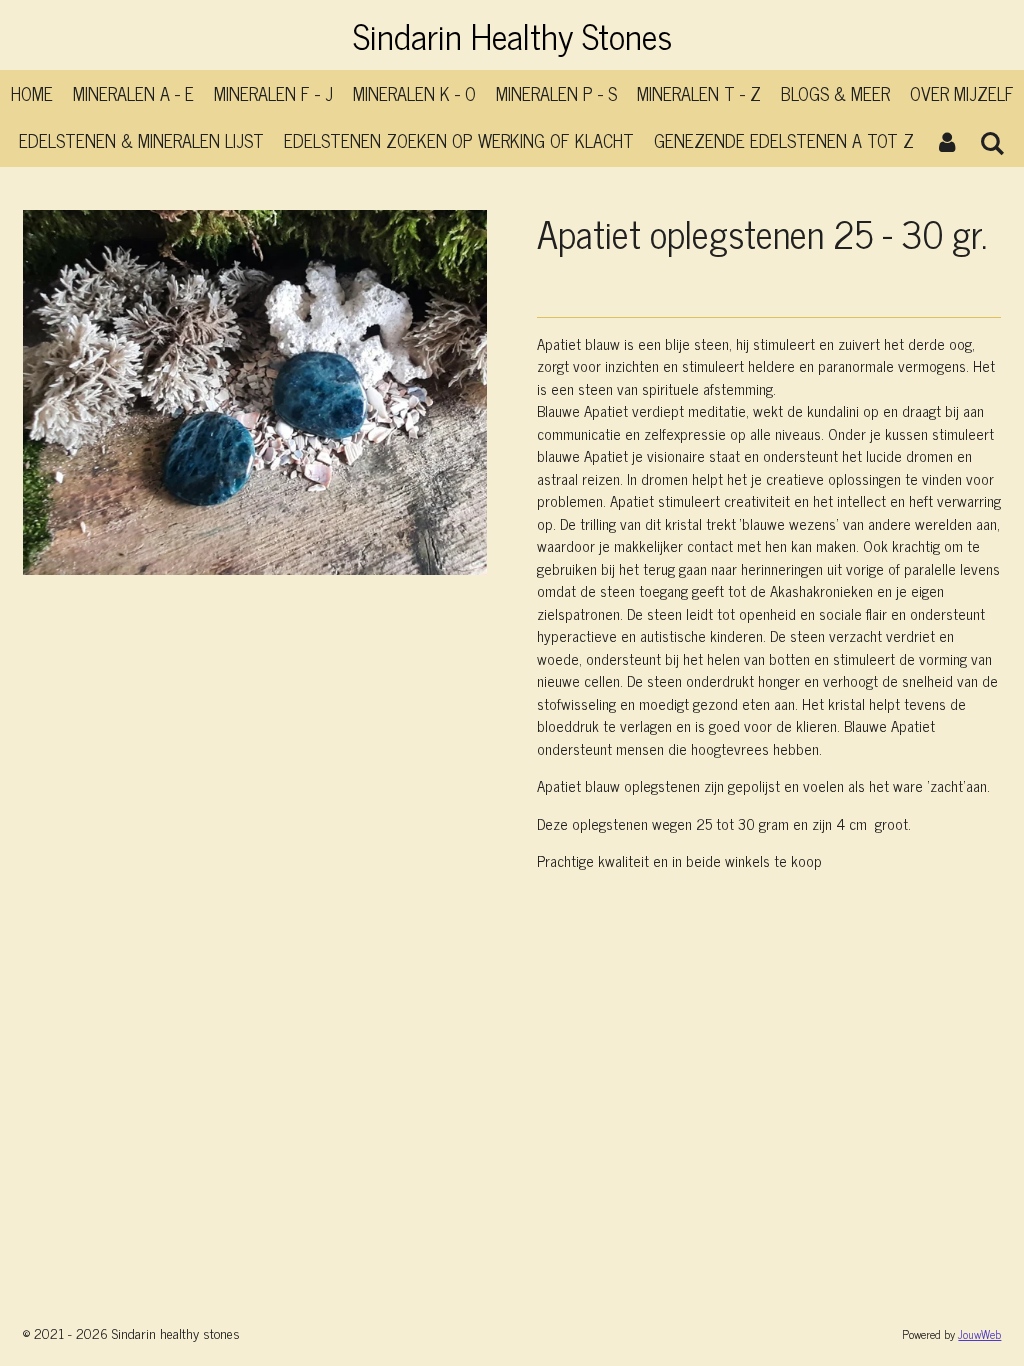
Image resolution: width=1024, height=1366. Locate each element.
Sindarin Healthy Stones (512, 35)
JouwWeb (979, 1334)
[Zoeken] (992, 142)
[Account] (946, 140)
